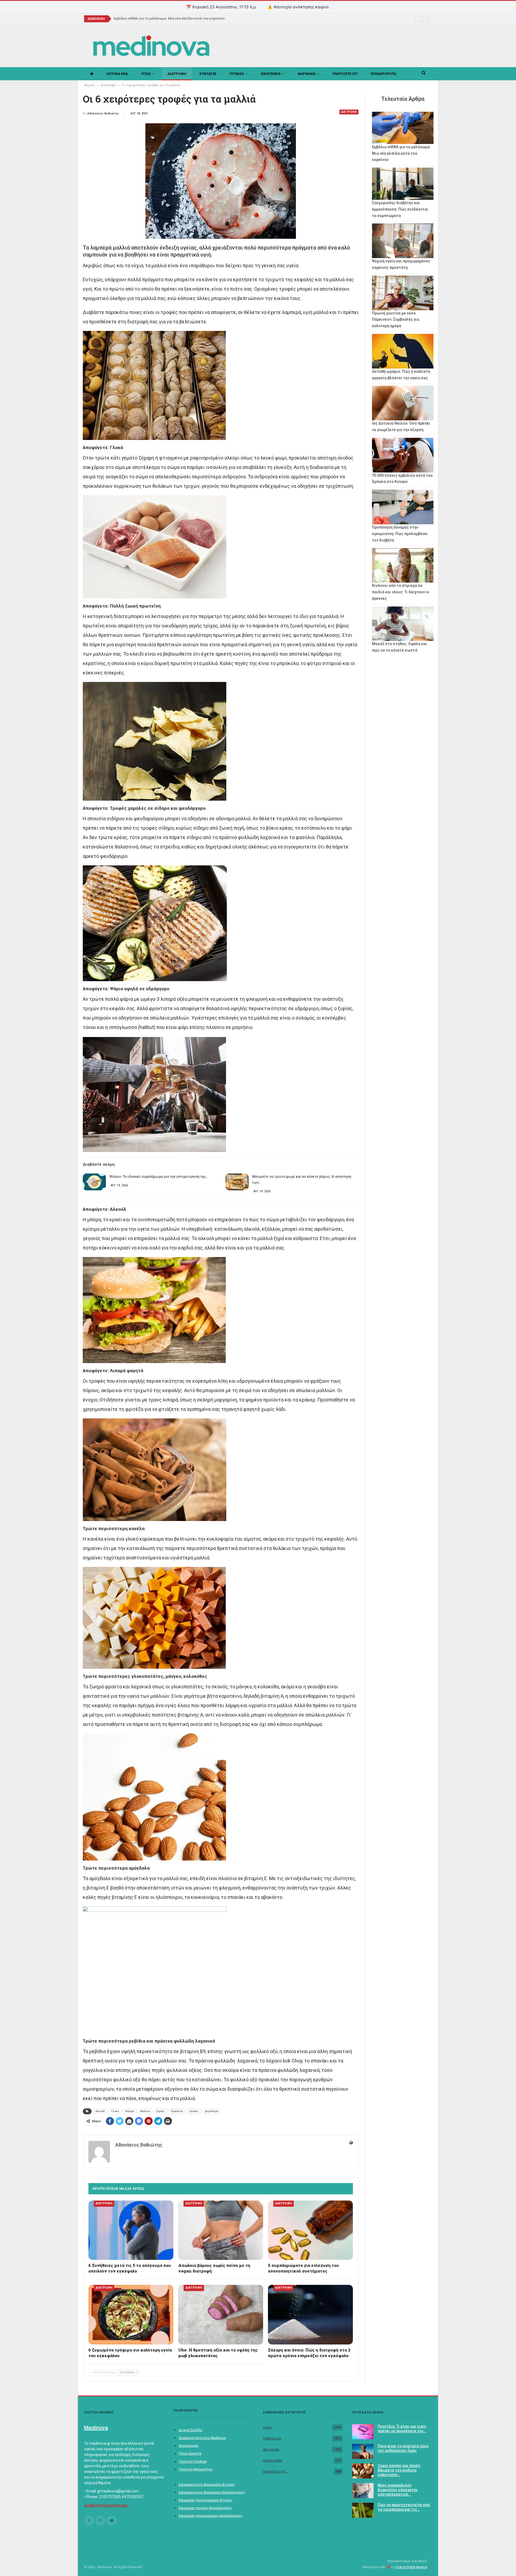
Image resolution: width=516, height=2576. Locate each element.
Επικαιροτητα (384, 74)
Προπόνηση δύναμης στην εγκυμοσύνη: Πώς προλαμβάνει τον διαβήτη (400, 534)
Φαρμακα (307, 74)
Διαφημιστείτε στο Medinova (202, 2438)
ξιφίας (160, 2111)
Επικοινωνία (189, 2446)
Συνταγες (208, 74)
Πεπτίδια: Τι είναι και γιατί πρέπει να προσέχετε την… (402, 2429)
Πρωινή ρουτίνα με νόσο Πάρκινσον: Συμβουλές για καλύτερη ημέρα (396, 320)
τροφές (194, 2111)
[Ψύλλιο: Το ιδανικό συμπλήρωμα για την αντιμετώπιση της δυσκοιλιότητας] (94, 1182)
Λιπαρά (130, 2111)
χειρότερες (212, 2111)
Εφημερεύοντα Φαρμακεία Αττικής (207, 2485)
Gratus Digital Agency (411, 2567)
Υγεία (267, 2427)
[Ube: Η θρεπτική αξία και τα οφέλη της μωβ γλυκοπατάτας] (221, 2315)
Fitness (237, 74)
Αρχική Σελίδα (190, 2430)
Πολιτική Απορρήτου (196, 2469)
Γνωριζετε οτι (345, 74)
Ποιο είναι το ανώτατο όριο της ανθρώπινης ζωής (403, 2448)
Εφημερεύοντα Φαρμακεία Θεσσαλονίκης (212, 2492)
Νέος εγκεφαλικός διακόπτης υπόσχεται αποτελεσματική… (398, 2490)
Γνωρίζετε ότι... (275, 2471)
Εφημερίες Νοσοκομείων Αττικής (206, 2500)
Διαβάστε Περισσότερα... (107, 2505)
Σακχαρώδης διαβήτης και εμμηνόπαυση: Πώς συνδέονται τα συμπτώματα (400, 209)
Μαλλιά (145, 2111)
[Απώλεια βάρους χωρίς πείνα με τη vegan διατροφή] (221, 2230)
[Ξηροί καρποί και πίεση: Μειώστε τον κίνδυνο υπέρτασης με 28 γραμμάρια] (363, 2471)
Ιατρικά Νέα (273, 2460)
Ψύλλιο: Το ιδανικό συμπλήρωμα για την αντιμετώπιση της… (159, 1176)
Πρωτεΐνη (177, 2111)
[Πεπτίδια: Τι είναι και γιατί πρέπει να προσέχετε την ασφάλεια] (363, 2432)
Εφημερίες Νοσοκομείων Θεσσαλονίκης (211, 2516)
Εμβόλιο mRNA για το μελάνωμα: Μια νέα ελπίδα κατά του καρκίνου (401, 153)
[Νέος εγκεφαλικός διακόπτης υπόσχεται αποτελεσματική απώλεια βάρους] (363, 2491)
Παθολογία (272, 2438)
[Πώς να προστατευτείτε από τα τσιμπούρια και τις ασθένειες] (363, 2510)
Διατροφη (177, 74)
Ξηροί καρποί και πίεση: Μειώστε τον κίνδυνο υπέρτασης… (399, 2470)
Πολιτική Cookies (193, 2461)
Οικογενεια (271, 74)
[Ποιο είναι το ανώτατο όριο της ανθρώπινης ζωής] (363, 2451)
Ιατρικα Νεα (117, 74)
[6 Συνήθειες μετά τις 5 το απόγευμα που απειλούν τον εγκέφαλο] (131, 2230)
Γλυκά (115, 2111)
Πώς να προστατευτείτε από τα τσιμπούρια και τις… (404, 2507)
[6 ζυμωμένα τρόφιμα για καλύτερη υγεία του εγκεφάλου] (131, 2315)
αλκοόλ (100, 2111)
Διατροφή (271, 2449)
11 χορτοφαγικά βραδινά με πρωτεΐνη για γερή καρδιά (158, 18)
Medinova (96, 2428)
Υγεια (146, 74)
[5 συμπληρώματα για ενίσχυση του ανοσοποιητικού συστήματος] (310, 2230)
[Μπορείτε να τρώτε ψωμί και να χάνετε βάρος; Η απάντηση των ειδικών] (237, 1182)
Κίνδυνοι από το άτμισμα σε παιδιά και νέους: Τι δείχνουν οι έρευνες (401, 592)
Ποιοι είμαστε (190, 2453)
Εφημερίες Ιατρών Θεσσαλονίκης (205, 2508)
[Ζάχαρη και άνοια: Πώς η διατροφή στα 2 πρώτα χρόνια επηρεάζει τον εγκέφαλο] (310, 2315)
